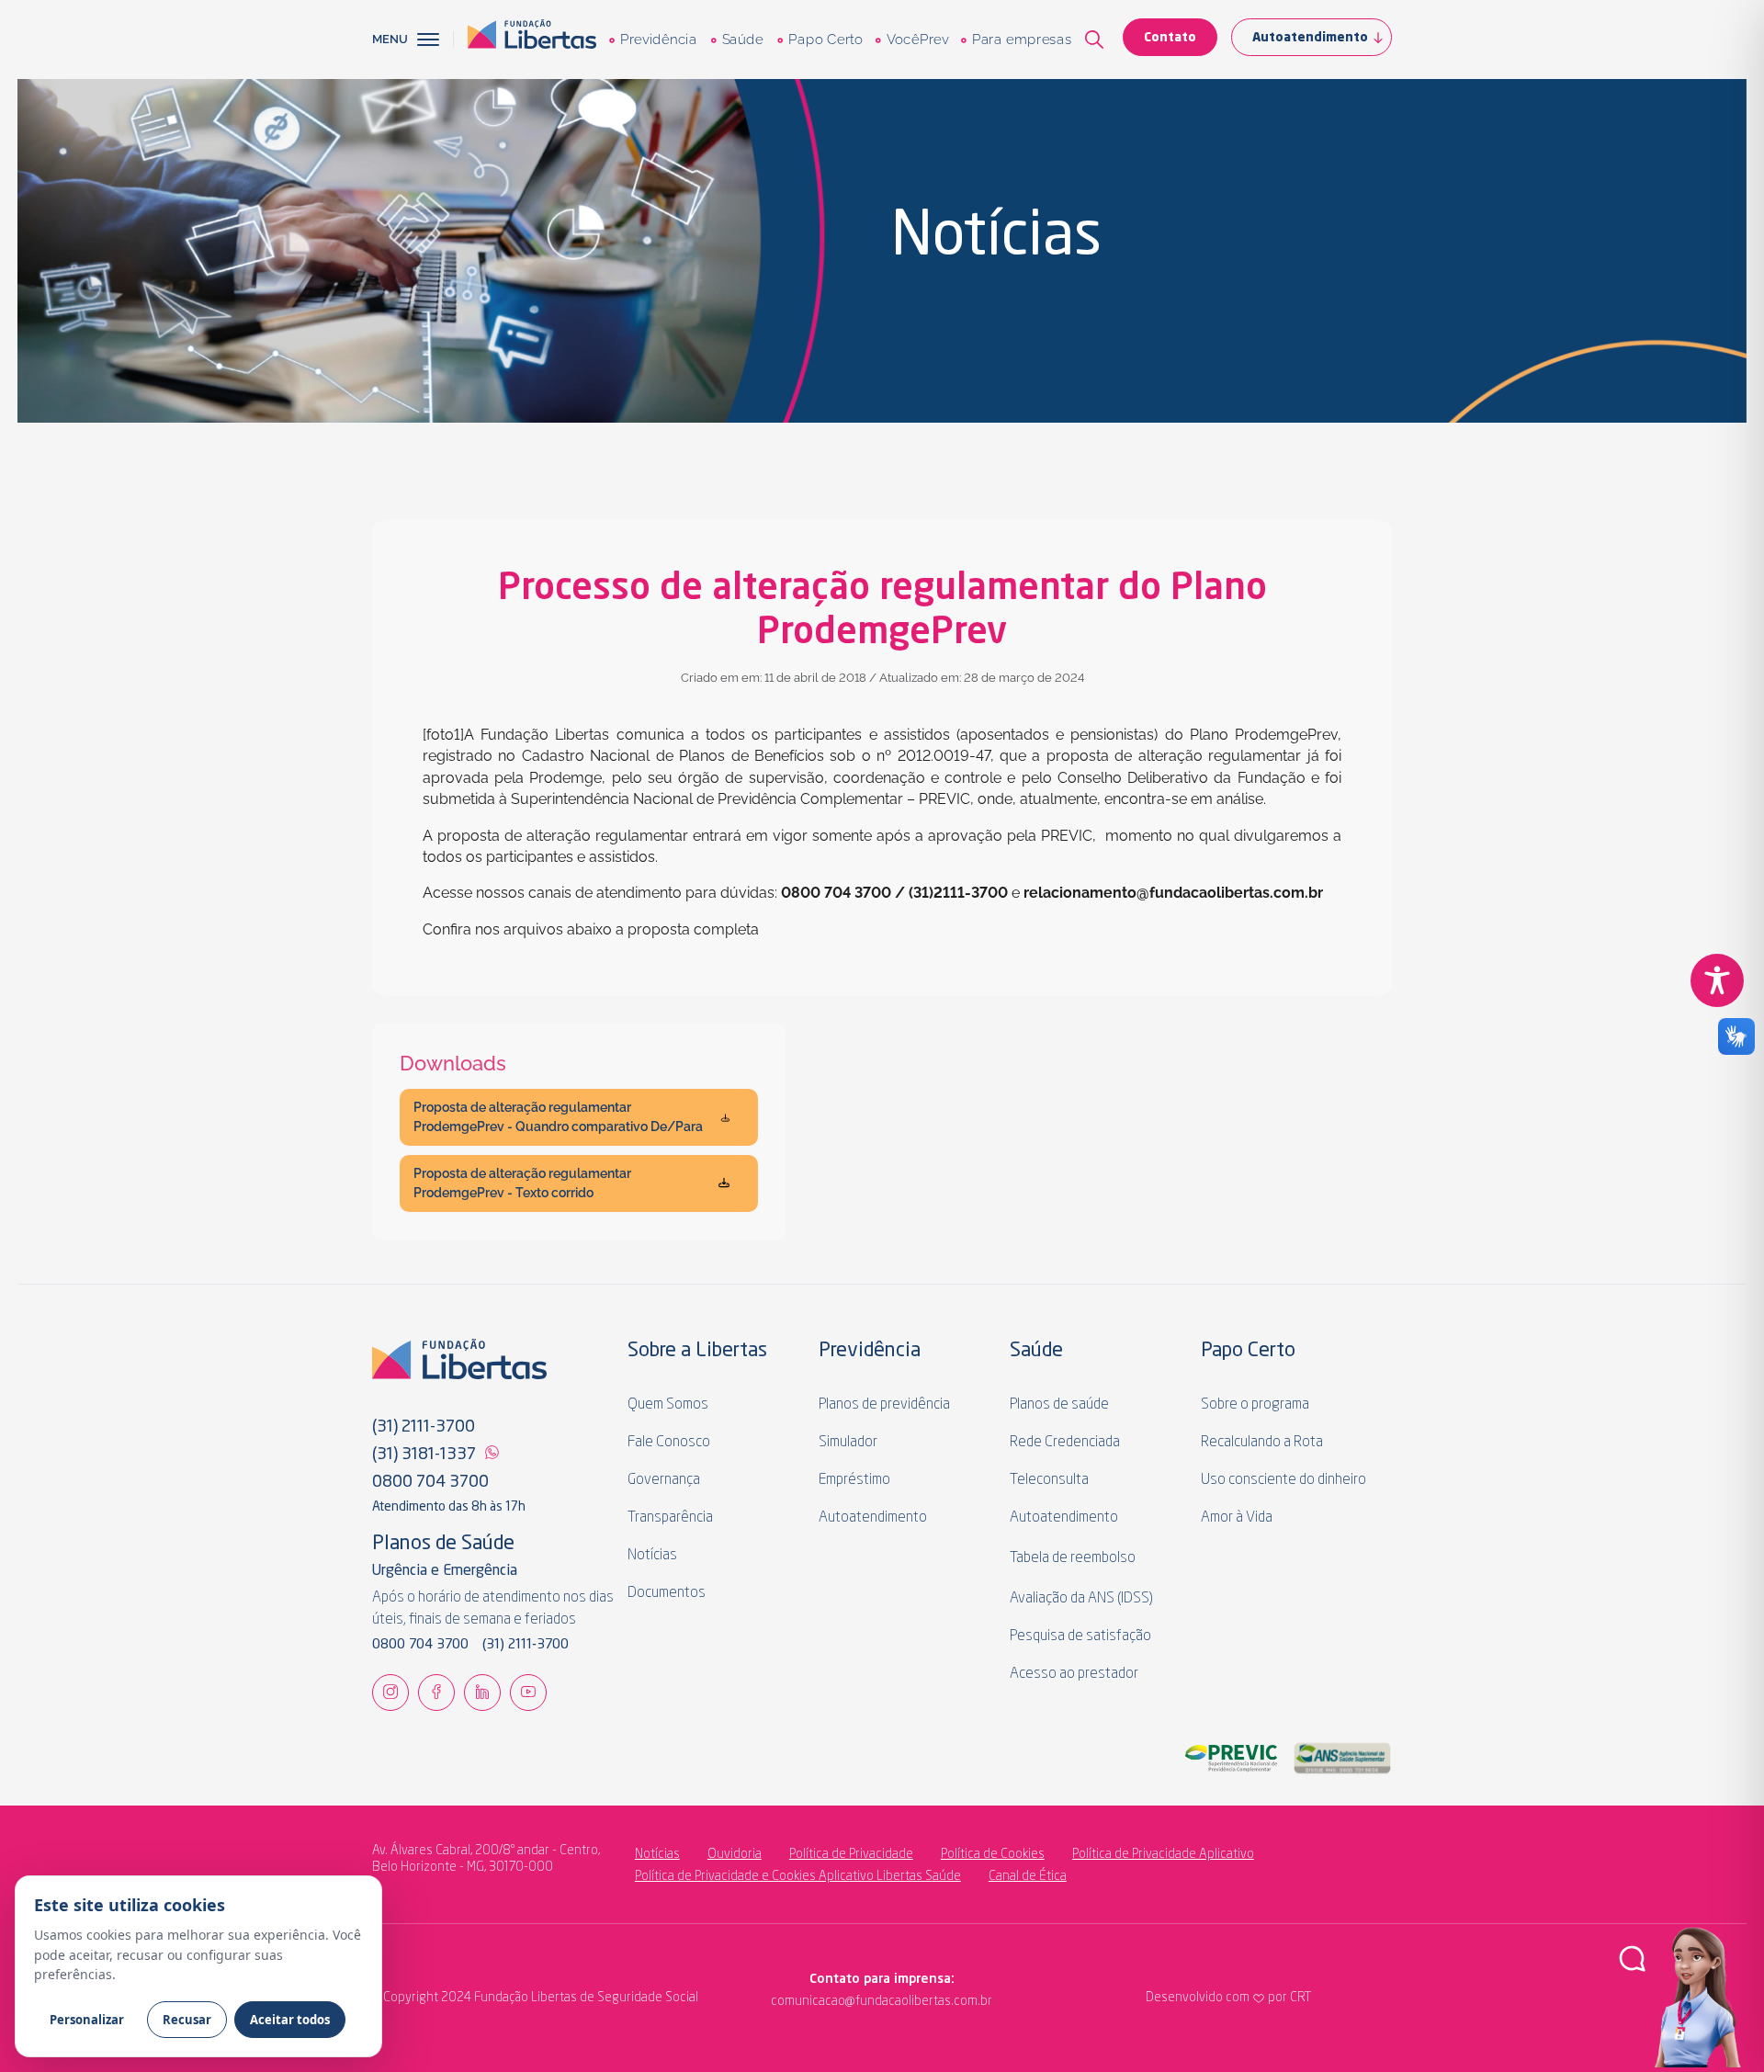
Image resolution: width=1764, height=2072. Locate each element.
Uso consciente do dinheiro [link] (1283, 1480)
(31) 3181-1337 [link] (424, 1455)
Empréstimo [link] (854, 1480)
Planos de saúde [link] (1059, 1405)
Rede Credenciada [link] (1065, 1443)
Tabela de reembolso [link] (1073, 1558)
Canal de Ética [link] (1028, 1876)
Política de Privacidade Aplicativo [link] (1163, 1854)
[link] (532, 40)
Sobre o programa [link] (1255, 1405)
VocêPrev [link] (917, 40)
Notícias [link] (652, 1556)
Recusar (187, 2020)
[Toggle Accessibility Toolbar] (1717, 980)
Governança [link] (664, 1480)
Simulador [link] (848, 1443)
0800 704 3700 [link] (430, 1482)
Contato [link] (1170, 38)
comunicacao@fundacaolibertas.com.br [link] (806, 2001)
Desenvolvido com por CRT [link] (1228, 1998)
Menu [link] (390, 39)
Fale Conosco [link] (669, 1443)
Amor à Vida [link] (1237, 1518)
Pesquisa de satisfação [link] (1080, 1636)
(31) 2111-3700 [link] (424, 1427)
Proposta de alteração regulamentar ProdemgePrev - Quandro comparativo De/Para (558, 1117)
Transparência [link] (670, 1518)
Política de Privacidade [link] (851, 1854)
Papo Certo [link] (825, 40)
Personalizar (87, 2020)
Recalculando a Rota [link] (1262, 1443)
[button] (435, 40)
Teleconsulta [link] (1049, 1480)
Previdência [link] (658, 40)
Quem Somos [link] (668, 1405)
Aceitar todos (290, 2020)
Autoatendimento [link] (1310, 38)
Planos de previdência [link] (884, 1405)
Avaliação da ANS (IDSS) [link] (1081, 1599)
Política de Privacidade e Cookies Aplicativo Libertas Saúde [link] (798, 1876)
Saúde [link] (742, 40)
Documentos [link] (667, 1593)
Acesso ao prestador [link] (1074, 1674)
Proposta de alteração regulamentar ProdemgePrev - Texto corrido (522, 1183)
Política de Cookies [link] (993, 1854)
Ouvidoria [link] (735, 1854)
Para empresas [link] (1021, 40)
